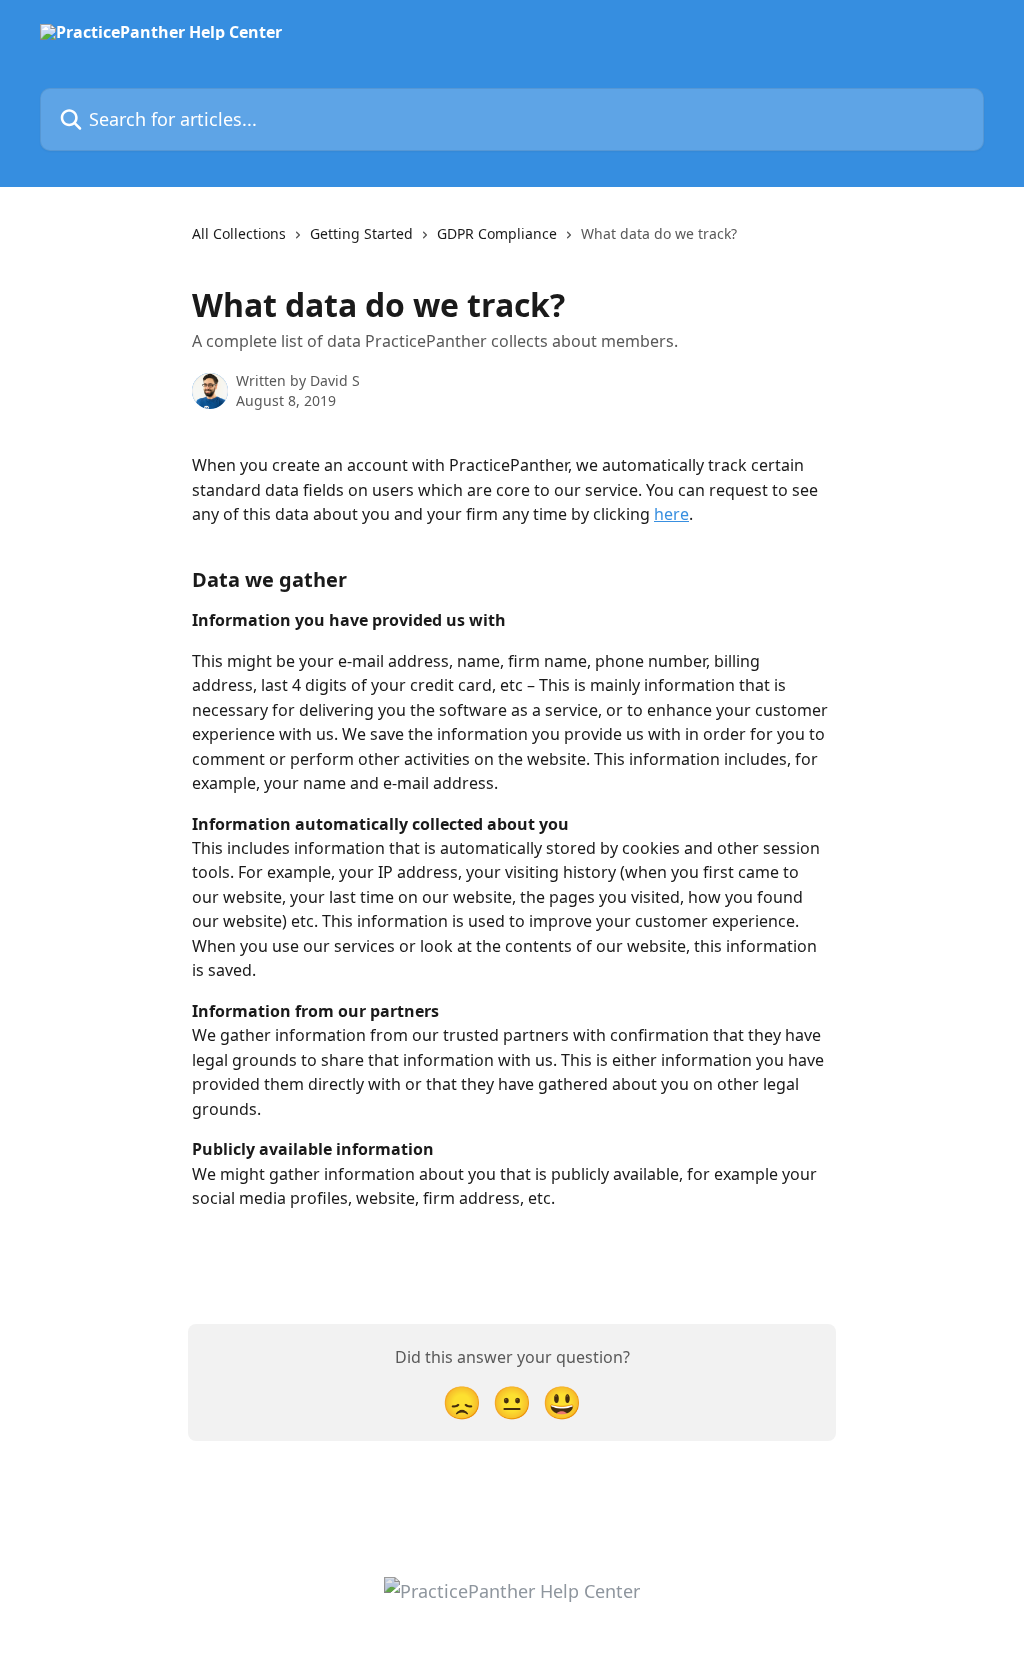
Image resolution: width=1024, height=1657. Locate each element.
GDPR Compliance (497, 233)
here (671, 514)
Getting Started (361, 233)
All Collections (239, 233)
